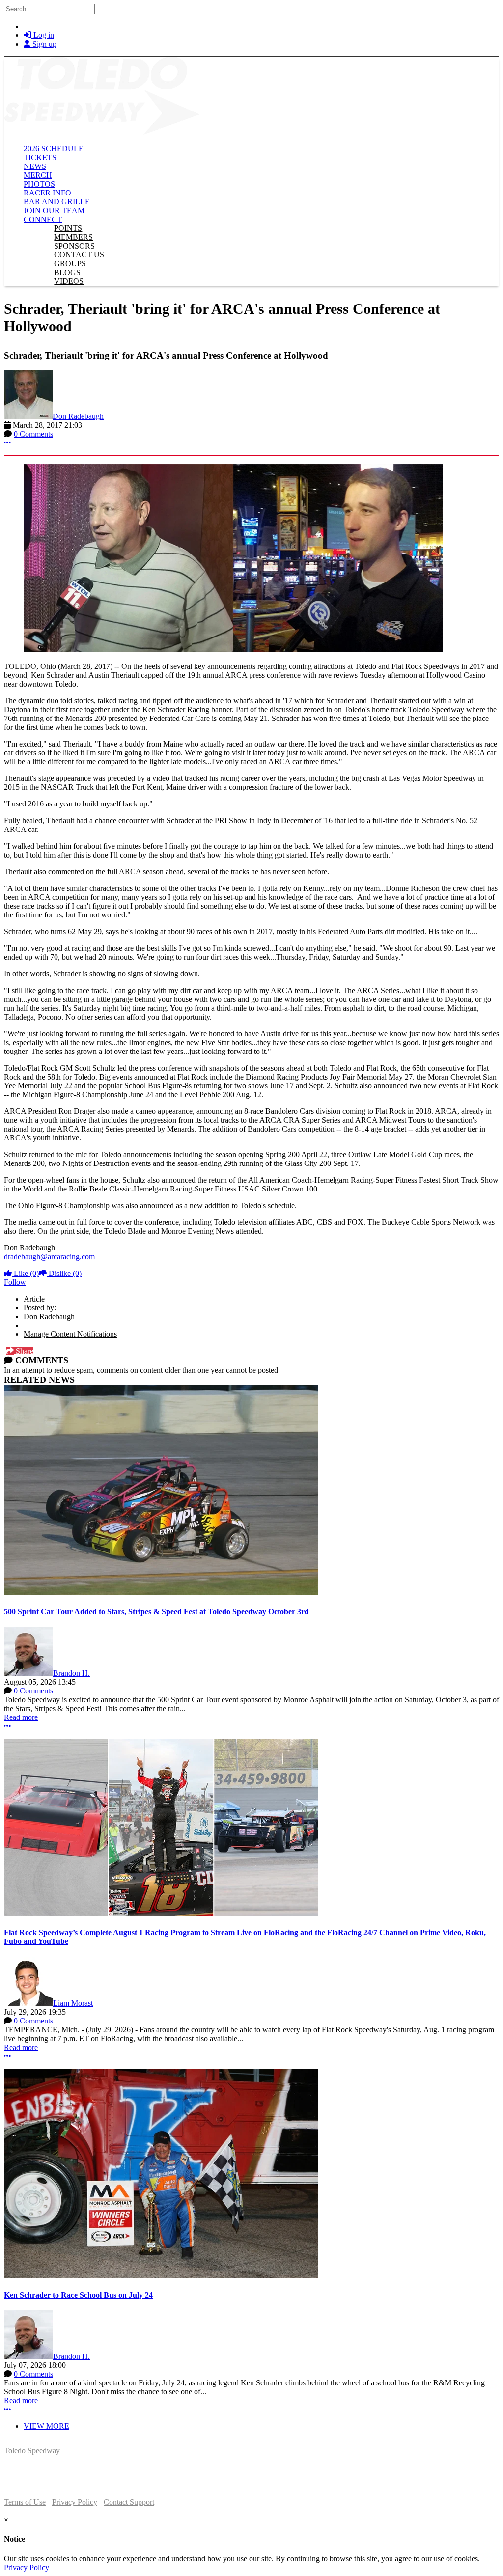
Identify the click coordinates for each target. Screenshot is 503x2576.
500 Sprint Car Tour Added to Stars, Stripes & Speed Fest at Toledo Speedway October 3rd (156, 1612)
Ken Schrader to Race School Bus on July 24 (78, 2295)
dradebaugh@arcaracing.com (49, 1257)
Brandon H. (71, 1673)
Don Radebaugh (78, 416)
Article (34, 1299)
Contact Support (129, 2502)
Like (25, 1273)
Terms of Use (25, 2502)
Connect (43, 219)
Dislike (64, 1273)
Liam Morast (73, 2003)
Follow (15, 1282)
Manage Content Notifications (70, 1334)
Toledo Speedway (32, 2451)
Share (24, 1351)
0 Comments (33, 434)
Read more (21, 1717)
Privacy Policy (75, 2502)
